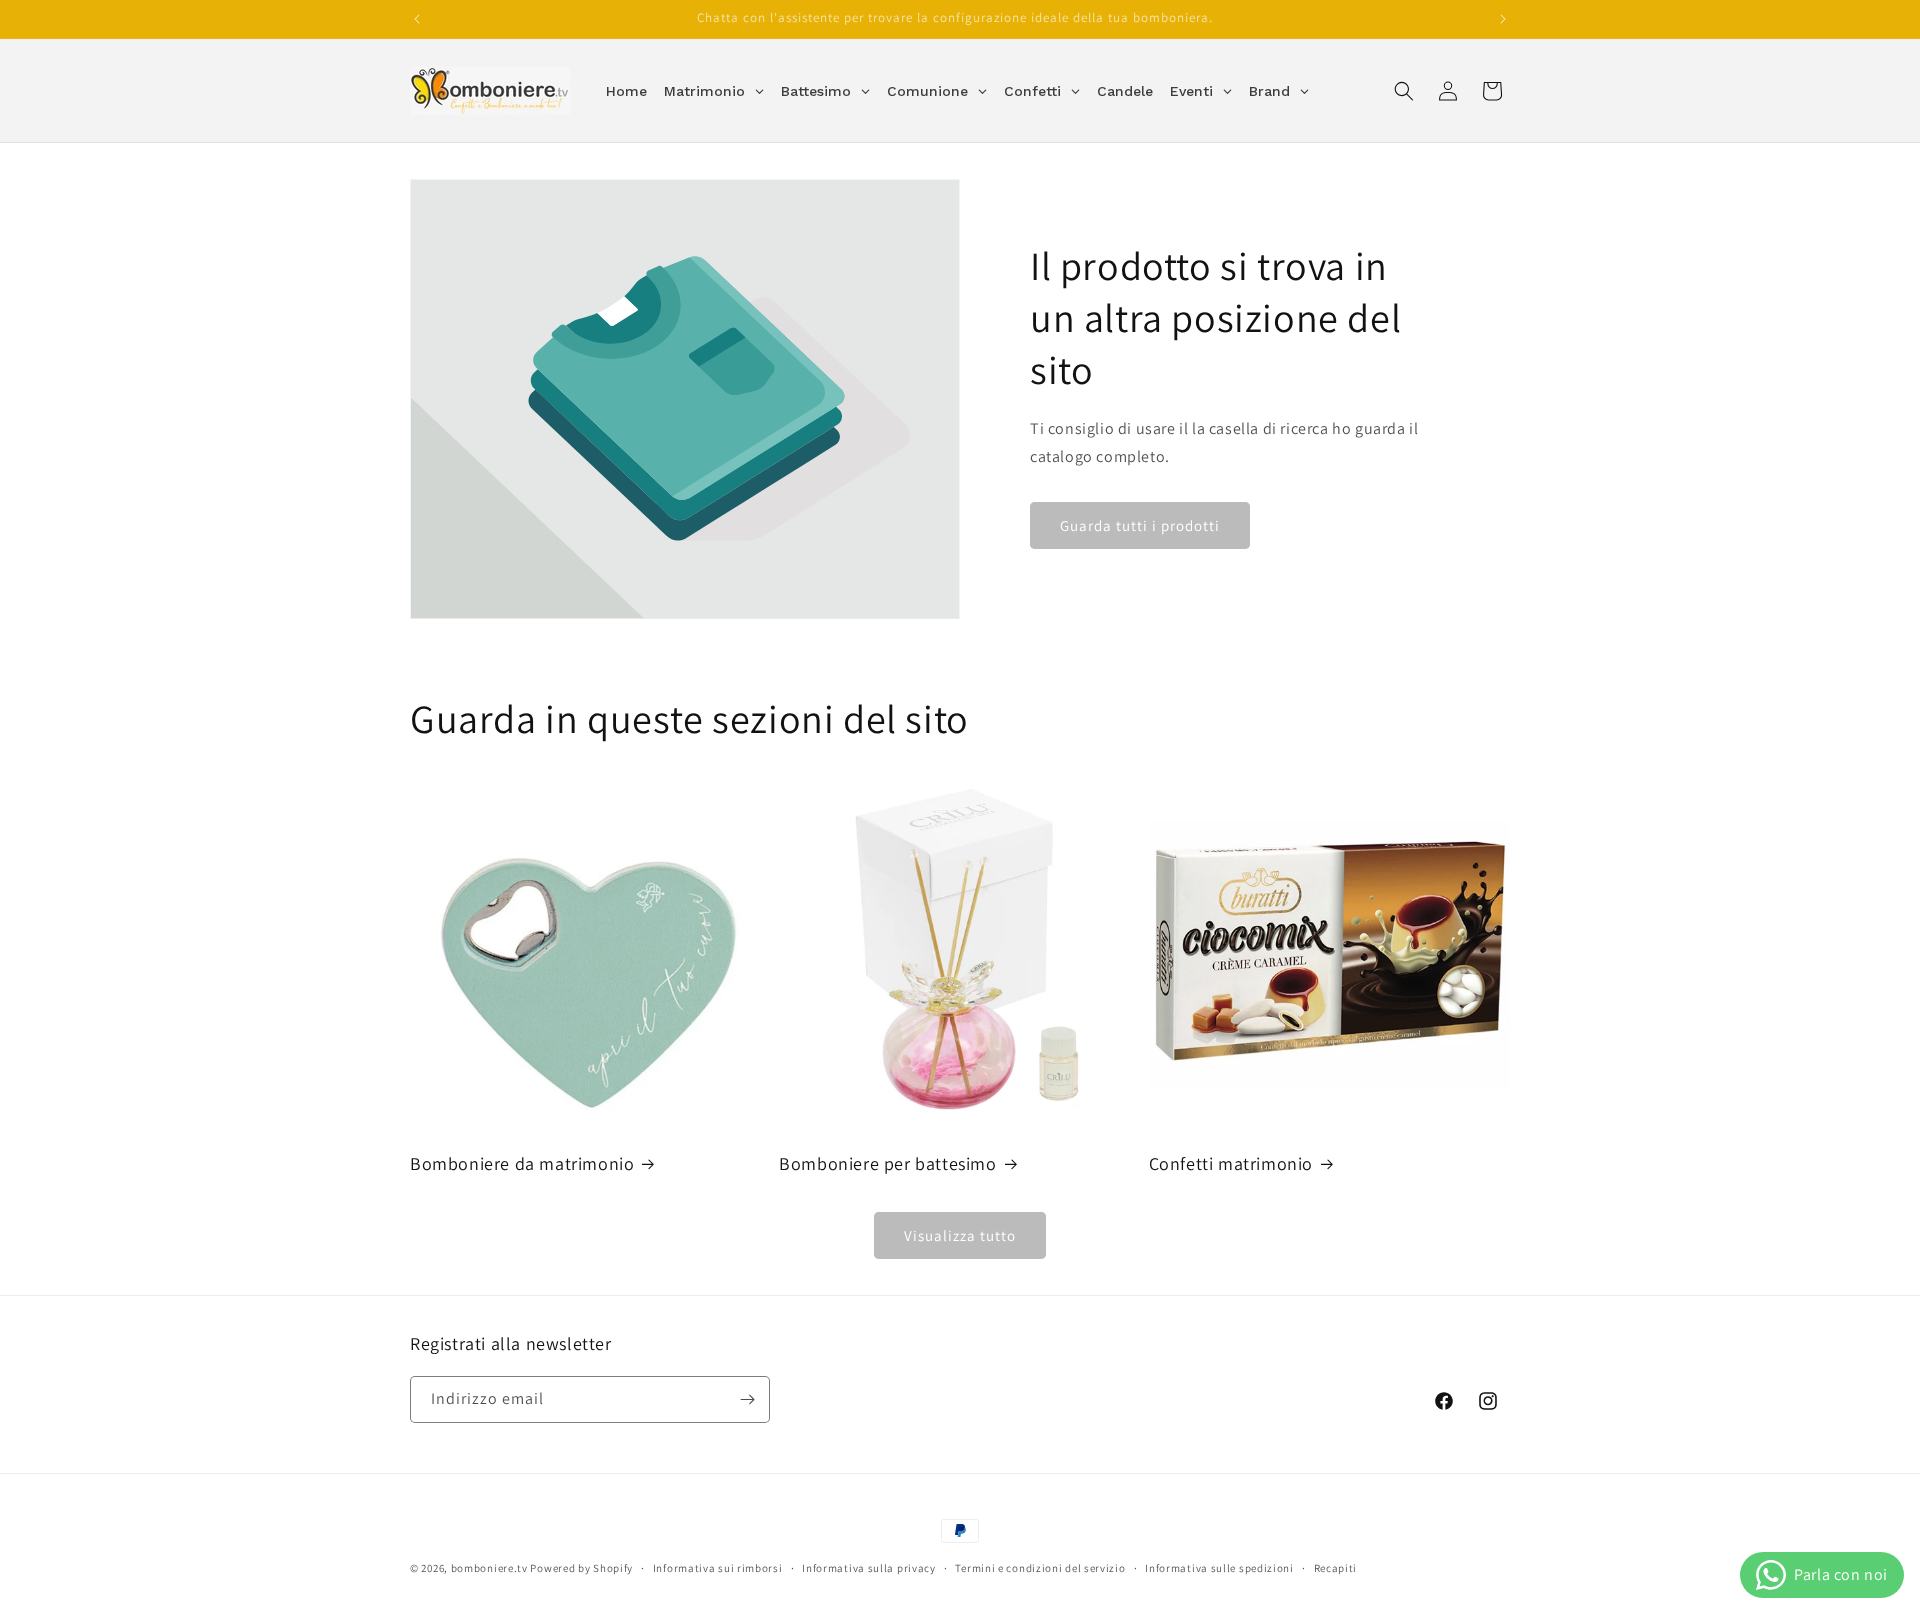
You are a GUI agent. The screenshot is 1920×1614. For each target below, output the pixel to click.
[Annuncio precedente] (417, 19)
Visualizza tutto (960, 1235)
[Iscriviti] (747, 1399)
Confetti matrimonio (1231, 1163)
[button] (1404, 91)
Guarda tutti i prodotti (1140, 525)
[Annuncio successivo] (1503, 19)
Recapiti (1336, 1568)
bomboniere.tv (489, 1568)
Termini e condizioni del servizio (1040, 1568)
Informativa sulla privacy (869, 1568)
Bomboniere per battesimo (887, 1163)
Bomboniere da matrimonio (522, 1163)
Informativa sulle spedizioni (1219, 1568)
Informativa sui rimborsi (718, 1568)
